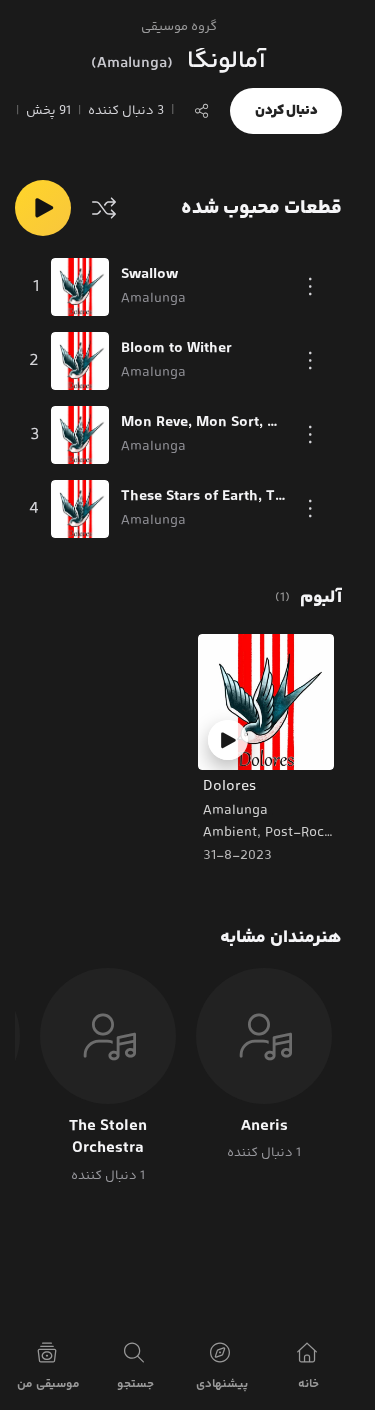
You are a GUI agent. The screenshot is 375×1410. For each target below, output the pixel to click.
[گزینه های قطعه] (311, 287)
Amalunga (235, 811)
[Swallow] (80, 287)
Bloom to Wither (176, 349)
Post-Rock (298, 833)
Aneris (264, 1127)
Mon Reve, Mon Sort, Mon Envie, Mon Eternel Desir (204, 423)
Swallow (149, 275)
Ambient (230, 833)
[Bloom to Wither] (80, 361)
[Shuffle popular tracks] (104, 208)
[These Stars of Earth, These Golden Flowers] (80, 509)
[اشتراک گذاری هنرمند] (202, 111)
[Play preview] (228, 740)
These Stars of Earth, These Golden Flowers (204, 497)
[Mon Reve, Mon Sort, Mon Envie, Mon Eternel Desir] (80, 435)
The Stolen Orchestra (108, 1138)
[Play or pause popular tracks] (43, 208)
